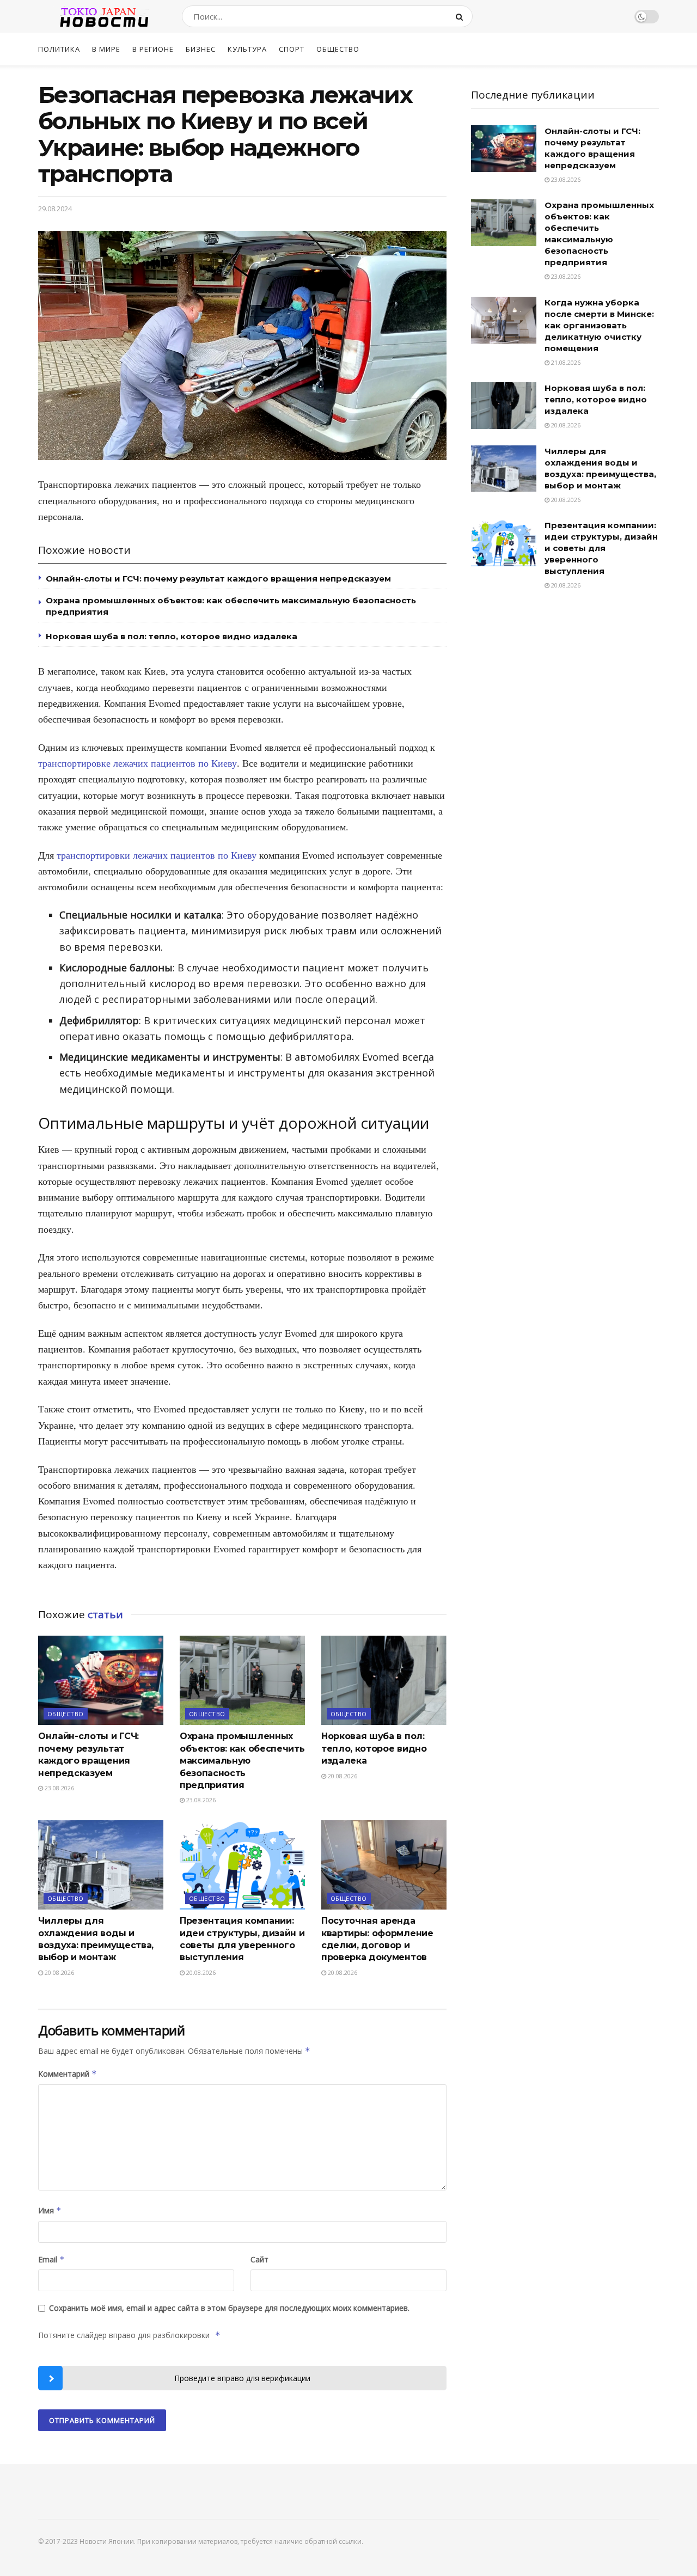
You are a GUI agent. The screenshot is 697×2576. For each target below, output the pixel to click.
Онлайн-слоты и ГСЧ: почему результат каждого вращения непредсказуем (218, 579)
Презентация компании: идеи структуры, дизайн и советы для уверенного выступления (601, 548)
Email (51, 2259)
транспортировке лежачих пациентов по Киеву (137, 763)
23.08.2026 (59, 1788)
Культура (247, 49)
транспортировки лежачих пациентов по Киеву (157, 855)
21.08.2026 (565, 362)
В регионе (153, 49)
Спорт (292, 49)
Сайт (259, 2259)
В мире (106, 49)
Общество (338, 49)
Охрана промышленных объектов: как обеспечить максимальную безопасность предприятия (242, 1761)
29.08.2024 (55, 209)
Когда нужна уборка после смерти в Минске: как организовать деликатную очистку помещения (599, 325)
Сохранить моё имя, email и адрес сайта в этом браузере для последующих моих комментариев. (229, 2308)
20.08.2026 (342, 1776)
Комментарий (68, 2074)
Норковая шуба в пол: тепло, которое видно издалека (172, 636)
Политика (59, 49)
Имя (50, 2210)
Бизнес (201, 49)
